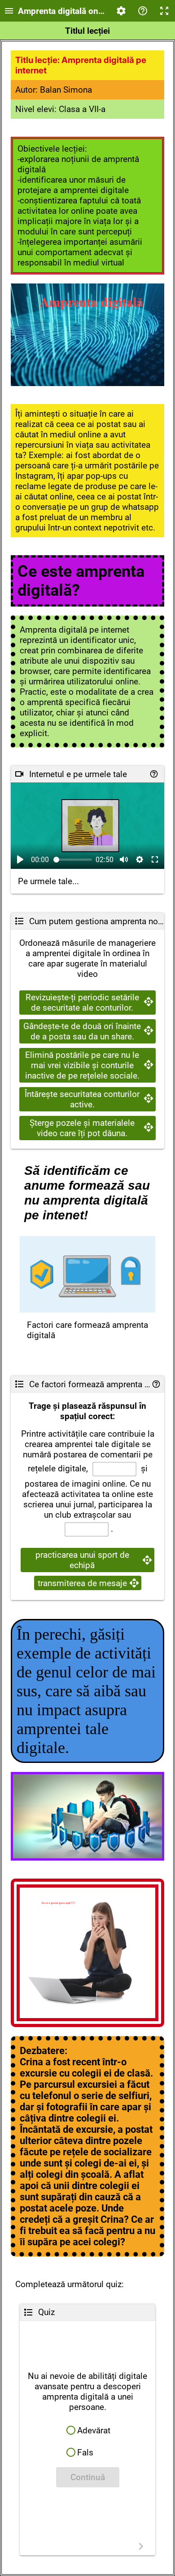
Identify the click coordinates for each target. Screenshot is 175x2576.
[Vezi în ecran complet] (155, 859)
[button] (87, 2430)
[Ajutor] (143, 11)
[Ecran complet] (164, 11)
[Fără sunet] (124, 859)
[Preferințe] (121, 11)
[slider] (73, 860)
